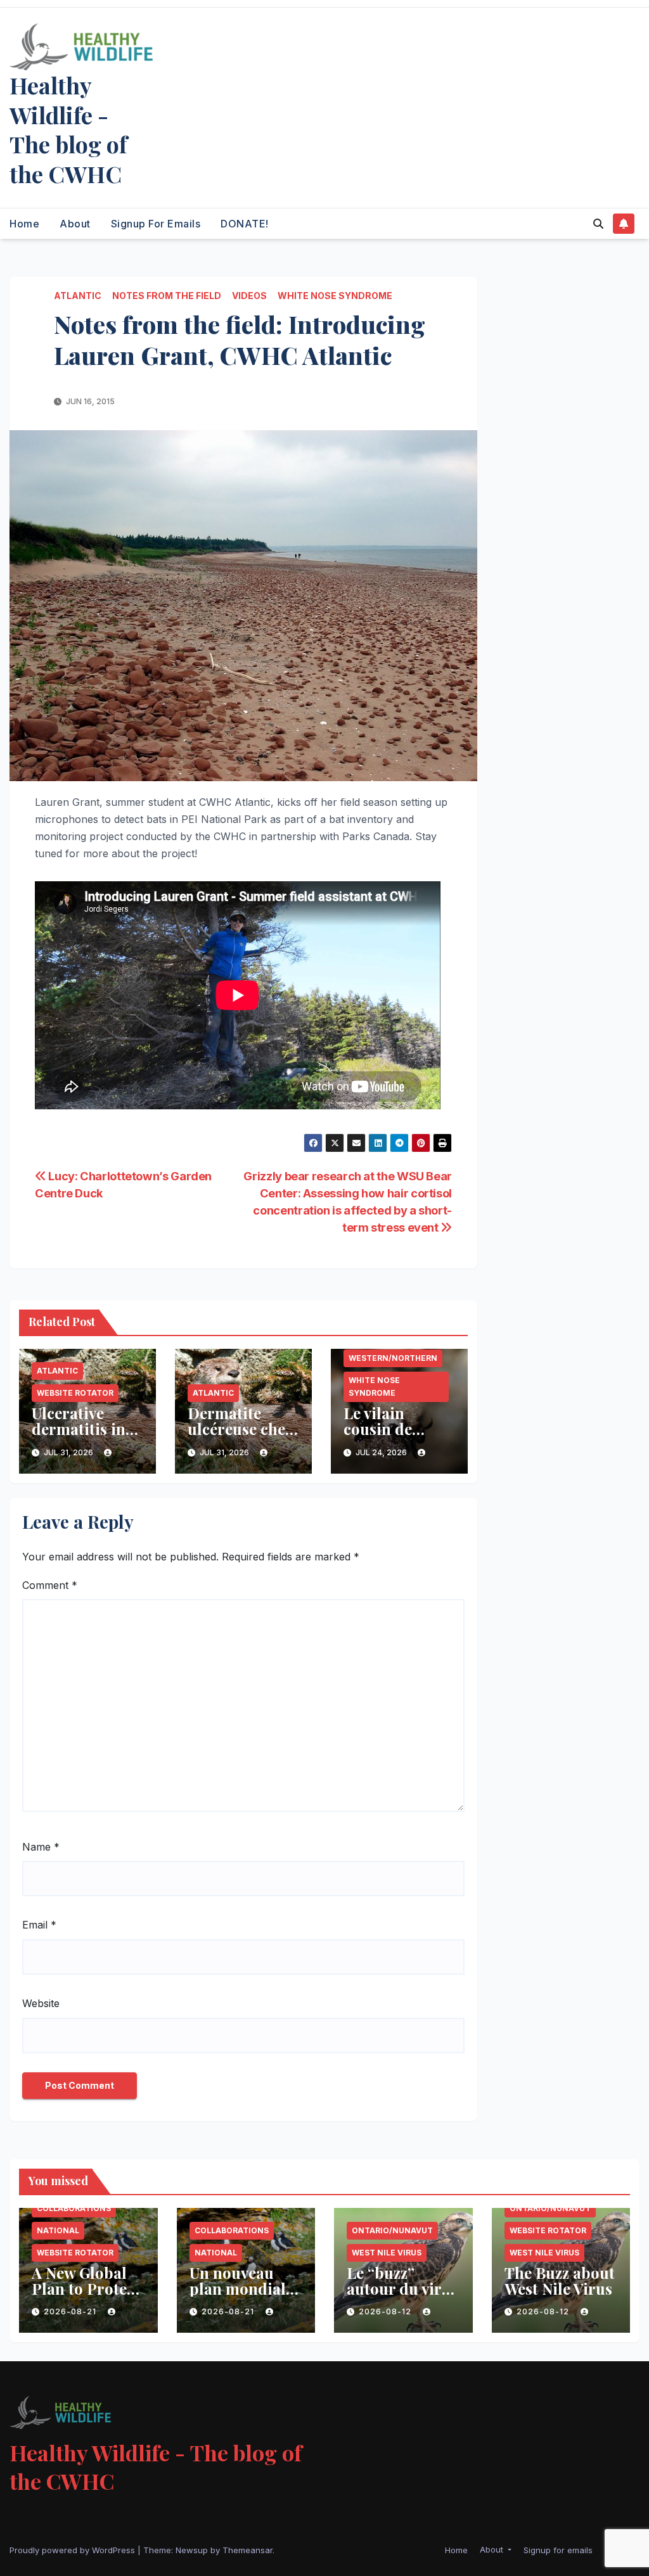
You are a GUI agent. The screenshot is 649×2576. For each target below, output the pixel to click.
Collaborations (74, 2208)
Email (39, 1925)
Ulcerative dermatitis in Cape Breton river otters (79, 1437)
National (58, 2230)
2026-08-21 (71, 2311)
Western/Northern (393, 1358)
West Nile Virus (387, 2253)
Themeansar (247, 2550)
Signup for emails (156, 224)
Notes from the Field (167, 296)
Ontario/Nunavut (392, 2230)
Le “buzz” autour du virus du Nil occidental (402, 2296)
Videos (249, 296)
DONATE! (245, 224)
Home (24, 224)
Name (41, 1847)
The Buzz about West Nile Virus (560, 2280)
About (75, 224)
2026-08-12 (386, 2311)
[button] (598, 224)
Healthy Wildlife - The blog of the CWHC (68, 129)
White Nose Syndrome (335, 296)
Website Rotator (75, 1393)
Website (41, 2003)
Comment (50, 1585)
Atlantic (78, 296)
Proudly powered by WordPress (74, 2550)
